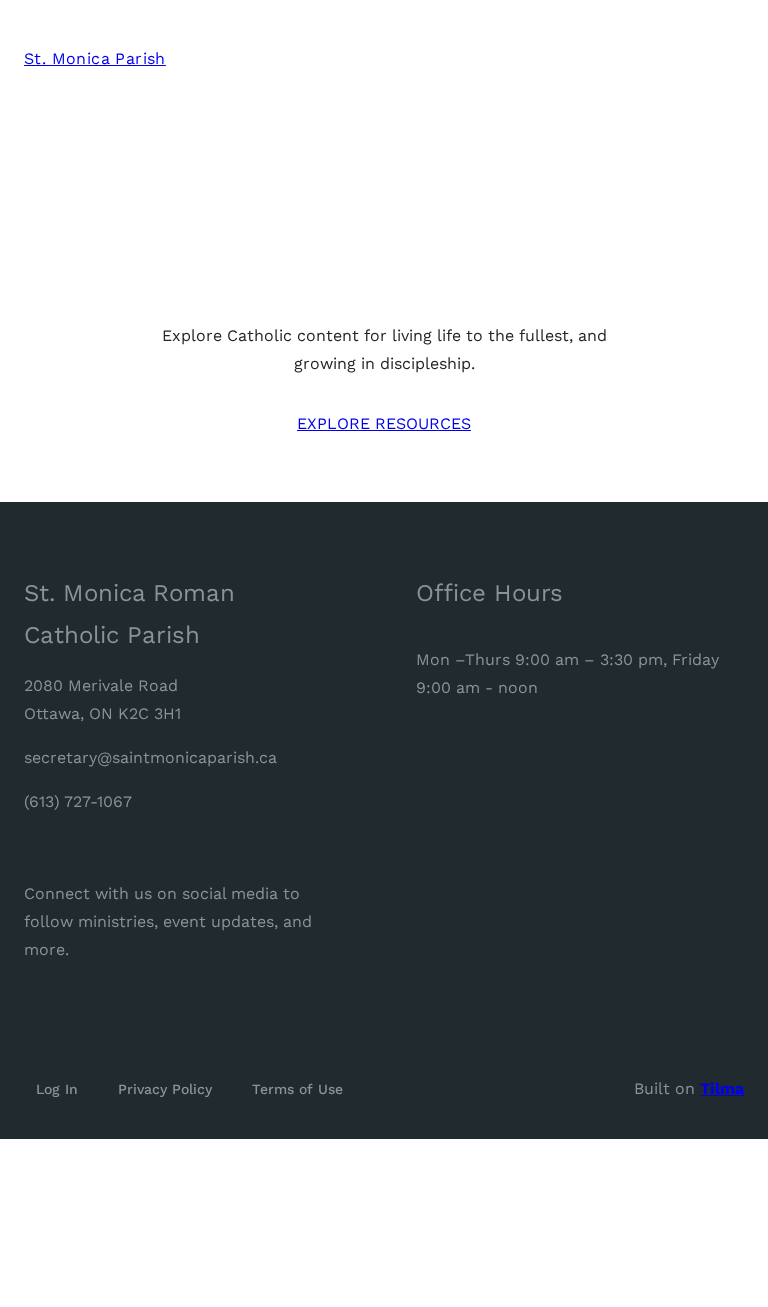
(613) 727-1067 (78, 801)
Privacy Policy (165, 1089)
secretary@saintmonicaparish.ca (150, 757)
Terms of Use (297, 1089)
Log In (57, 1089)
